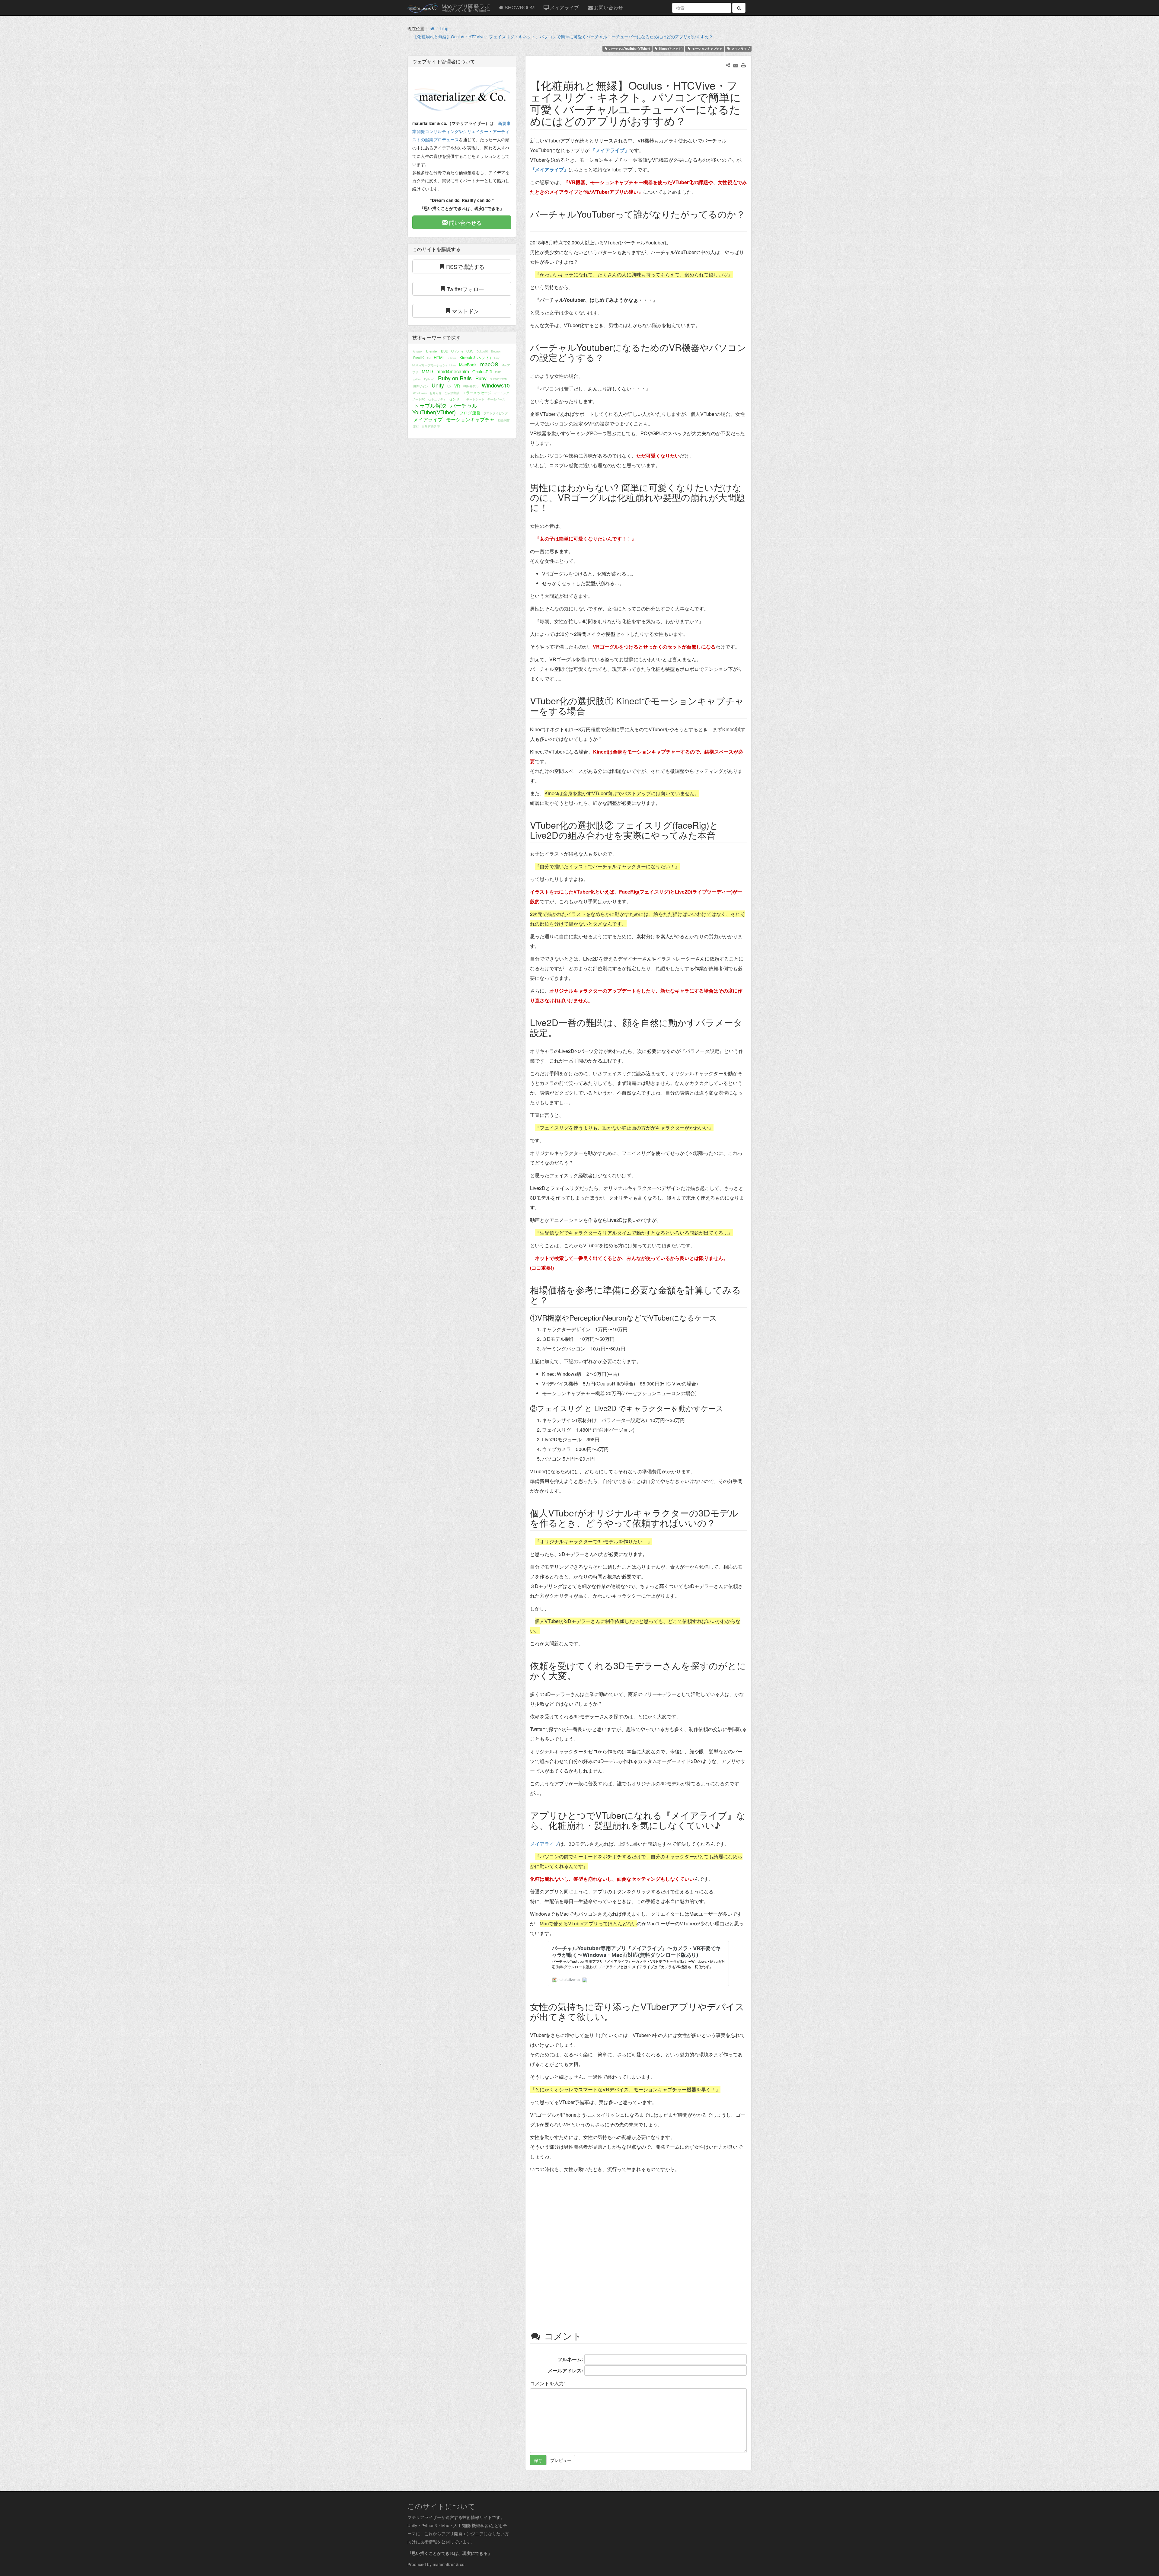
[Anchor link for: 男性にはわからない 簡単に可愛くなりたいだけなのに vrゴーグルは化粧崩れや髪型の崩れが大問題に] (553, 507)
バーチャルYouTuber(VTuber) (629, 49)
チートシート (475, 399)
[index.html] (432, 28)
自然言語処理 (431, 426)
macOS (489, 364)
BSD (445, 351)
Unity (438, 385)
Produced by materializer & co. (437, 2564)
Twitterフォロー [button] (465, 289)
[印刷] (744, 65)
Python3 (429, 379)
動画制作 (504, 420)
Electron (496, 351)
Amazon (418, 351)
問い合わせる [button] (465, 222)
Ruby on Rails (455, 378)
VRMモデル (471, 386)
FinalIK (419, 358)
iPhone (452, 358)
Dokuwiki (482, 351)
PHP (498, 372)
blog (444, 28)
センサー (456, 399)
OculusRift (482, 371)
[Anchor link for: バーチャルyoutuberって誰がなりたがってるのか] (535, 224)
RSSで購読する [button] (465, 266)
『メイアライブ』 (609, 150)
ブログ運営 (470, 413)
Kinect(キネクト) (671, 49)
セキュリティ (437, 399)
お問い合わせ (608, 7)
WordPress (420, 393)
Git (429, 358)
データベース (496, 399)
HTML (439, 357)
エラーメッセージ (477, 393)
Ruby (481, 378)
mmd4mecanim (453, 371)
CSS (470, 351)
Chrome (457, 351)
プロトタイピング (496, 413)
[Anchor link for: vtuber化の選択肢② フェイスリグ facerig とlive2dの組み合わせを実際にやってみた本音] (720, 835)
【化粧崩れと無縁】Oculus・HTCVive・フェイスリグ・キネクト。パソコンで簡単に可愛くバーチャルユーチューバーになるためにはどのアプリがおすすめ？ (563, 37)
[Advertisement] (638, 2242)
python (417, 379)
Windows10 (496, 385)
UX (449, 386)
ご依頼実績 (452, 393)
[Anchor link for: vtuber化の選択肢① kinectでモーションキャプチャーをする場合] (590, 710)
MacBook (468, 365)
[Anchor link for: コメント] (589, 2335)
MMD (427, 371)
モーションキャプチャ (707, 49)
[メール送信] (736, 65)
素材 (416, 426)
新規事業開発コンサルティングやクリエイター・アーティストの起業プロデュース (461, 131)
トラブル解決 (430, 405)
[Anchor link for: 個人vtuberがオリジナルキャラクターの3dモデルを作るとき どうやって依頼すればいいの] (720, 1522)
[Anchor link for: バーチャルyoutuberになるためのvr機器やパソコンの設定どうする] (608, 357)
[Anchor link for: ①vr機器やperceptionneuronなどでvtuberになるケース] (720, 1317)
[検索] (739, 8)
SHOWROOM (519, 7)
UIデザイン (420, 386)
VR (457, 386)
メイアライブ (564, 7)
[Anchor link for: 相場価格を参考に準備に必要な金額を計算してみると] (553, 1299)
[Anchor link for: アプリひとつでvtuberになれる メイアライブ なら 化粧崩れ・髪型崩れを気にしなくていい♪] (725, 1825)
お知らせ (436, 393)
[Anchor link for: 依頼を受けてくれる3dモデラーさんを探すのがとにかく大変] (580, 1675)
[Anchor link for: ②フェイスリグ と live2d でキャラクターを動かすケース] (727, 1408)
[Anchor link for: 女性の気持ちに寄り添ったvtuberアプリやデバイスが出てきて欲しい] (618, 2016)
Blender (432, 351)
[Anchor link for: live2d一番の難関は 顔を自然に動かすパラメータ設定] (562, 1032)
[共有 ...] (728, 65)
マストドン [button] (465, 311)
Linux (453, 365)
